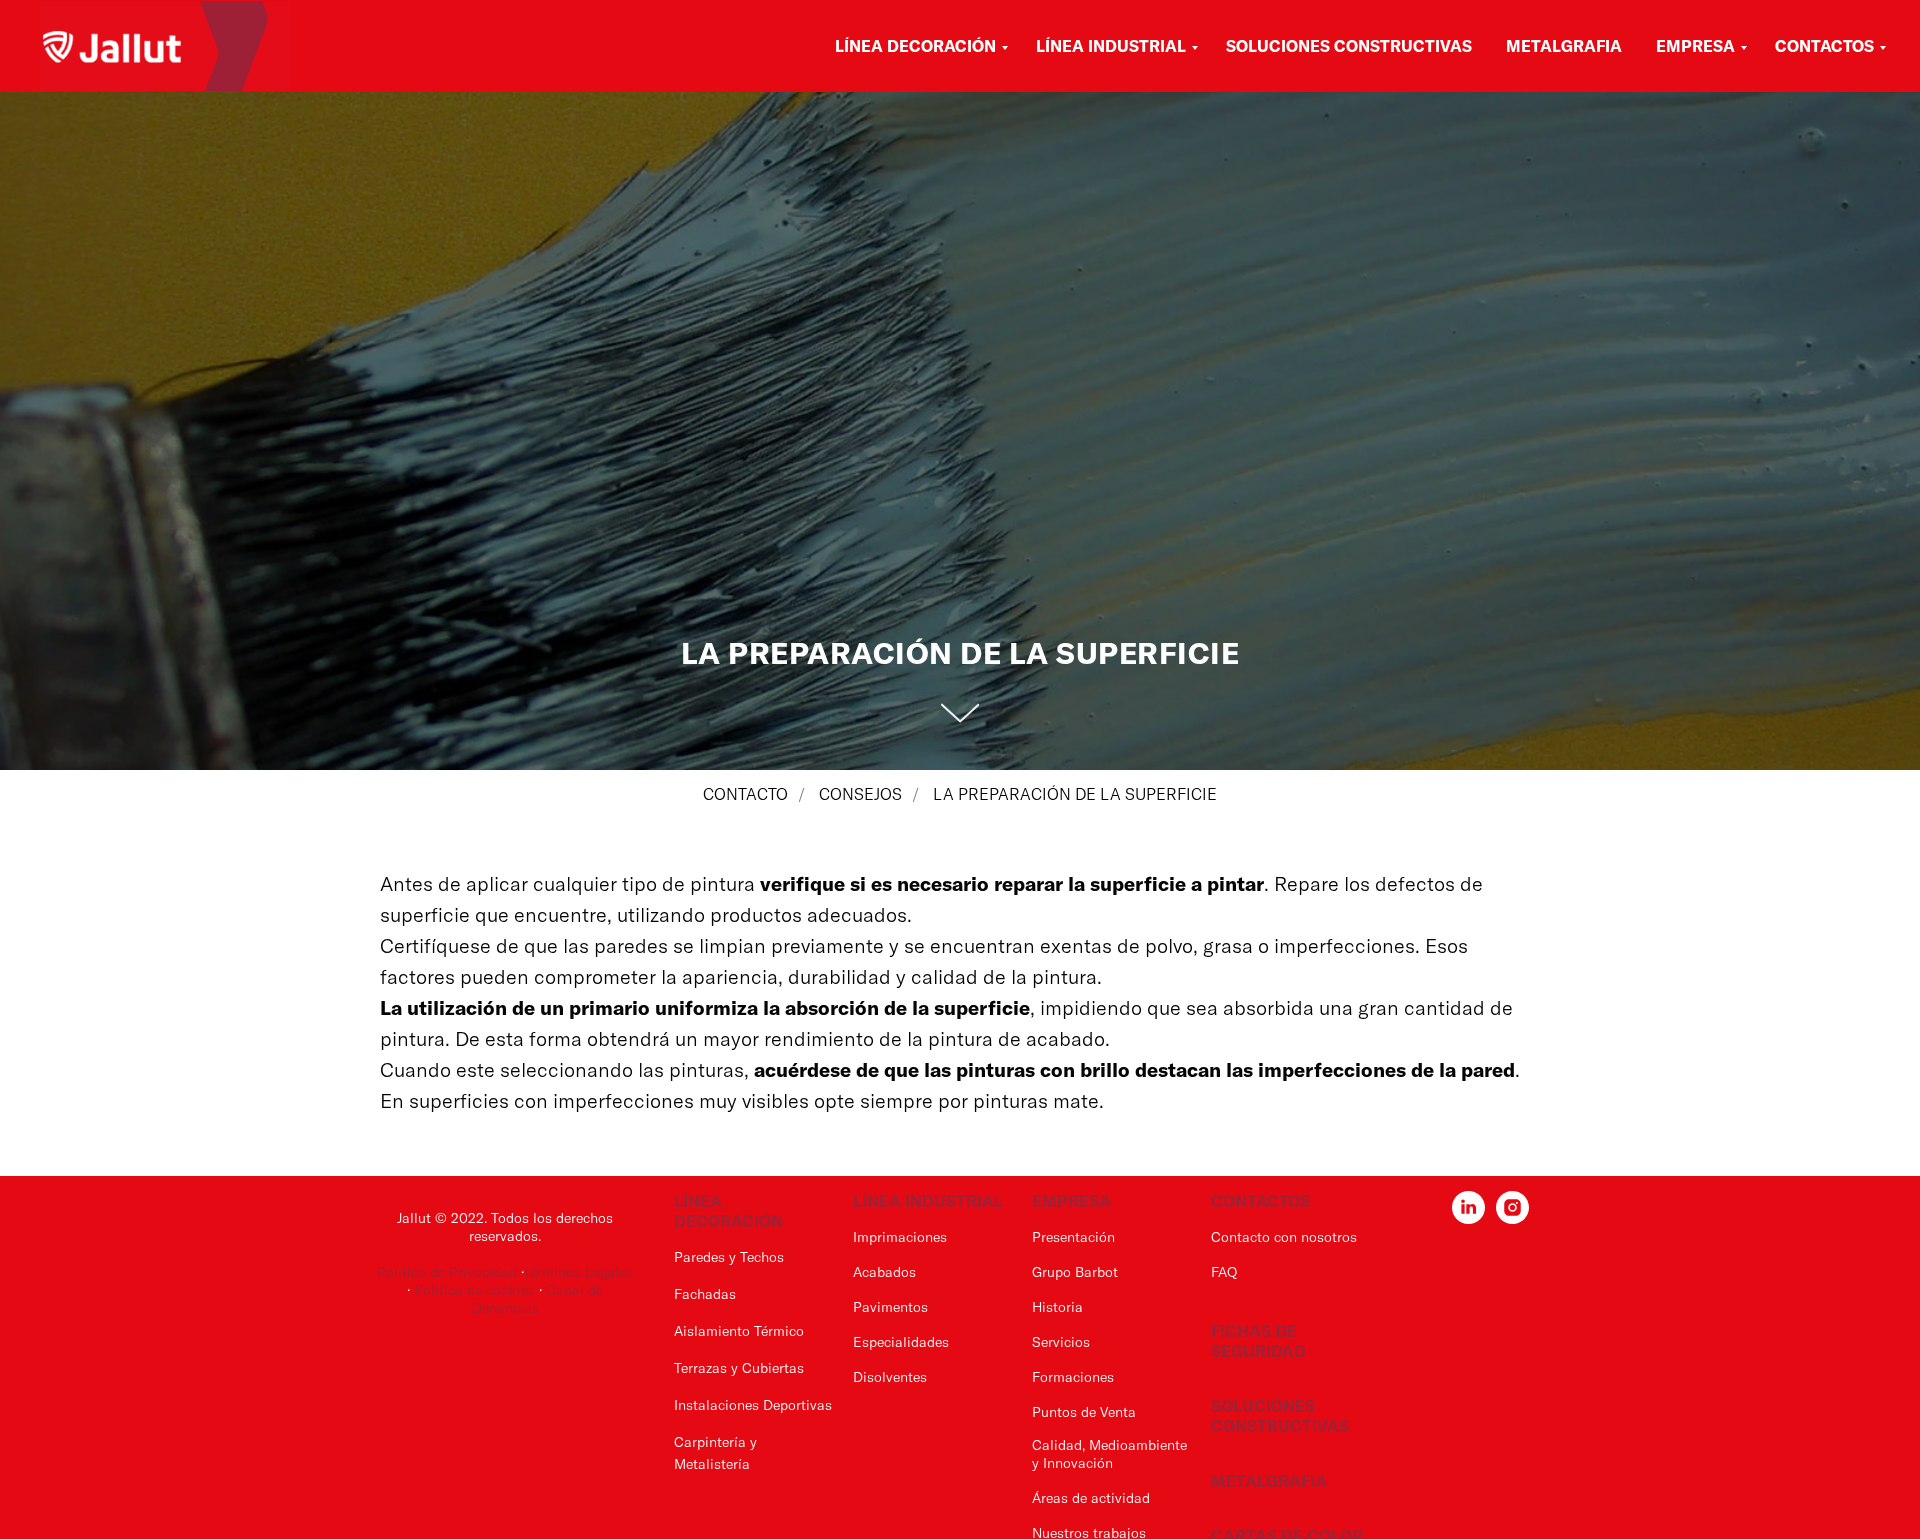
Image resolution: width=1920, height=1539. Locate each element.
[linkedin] (1468, 1218)
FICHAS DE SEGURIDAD (1258, 1341)
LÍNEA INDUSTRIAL (928, 1201)
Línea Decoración (915, 46)
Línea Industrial (1111, 46)
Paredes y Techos (729, 1257)
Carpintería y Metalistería (715, 1453)
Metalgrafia (1564, 46)
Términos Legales (578, 1272)
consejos (860, 794)
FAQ (1224, 1272)
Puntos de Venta (1084, 1412)
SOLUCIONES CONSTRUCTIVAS (1280, 1416)
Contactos (1824, 46)
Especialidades (901, 1342)
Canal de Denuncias (538, 1299)
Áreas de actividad (1091, 1498)
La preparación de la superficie (1075, 794)
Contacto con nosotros (1284, 1237)
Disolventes (890, 1377)
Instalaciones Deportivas (753, 1405)
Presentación (1073, 1237)
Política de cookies (476, 1290)
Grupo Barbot (1075, 1272)
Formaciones (1073, 1377)
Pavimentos (890, 1307)
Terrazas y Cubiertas (739, 1368)
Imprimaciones (900, 1237)
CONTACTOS (1260, 1201)
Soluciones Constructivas (1349, 46)
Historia (1057, 1307)
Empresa (1695, 46)
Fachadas (705, 1294)
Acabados (884, 1272)
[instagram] (1512, 1218)
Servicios (1061, 1342)
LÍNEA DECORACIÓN (728, 1211)
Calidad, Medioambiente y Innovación (1109, 1454)
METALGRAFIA (1269, 1481)
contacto (745, 794)
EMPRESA (1071, 1201)
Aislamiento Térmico (739, 1331)
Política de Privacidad (447, 1272)
